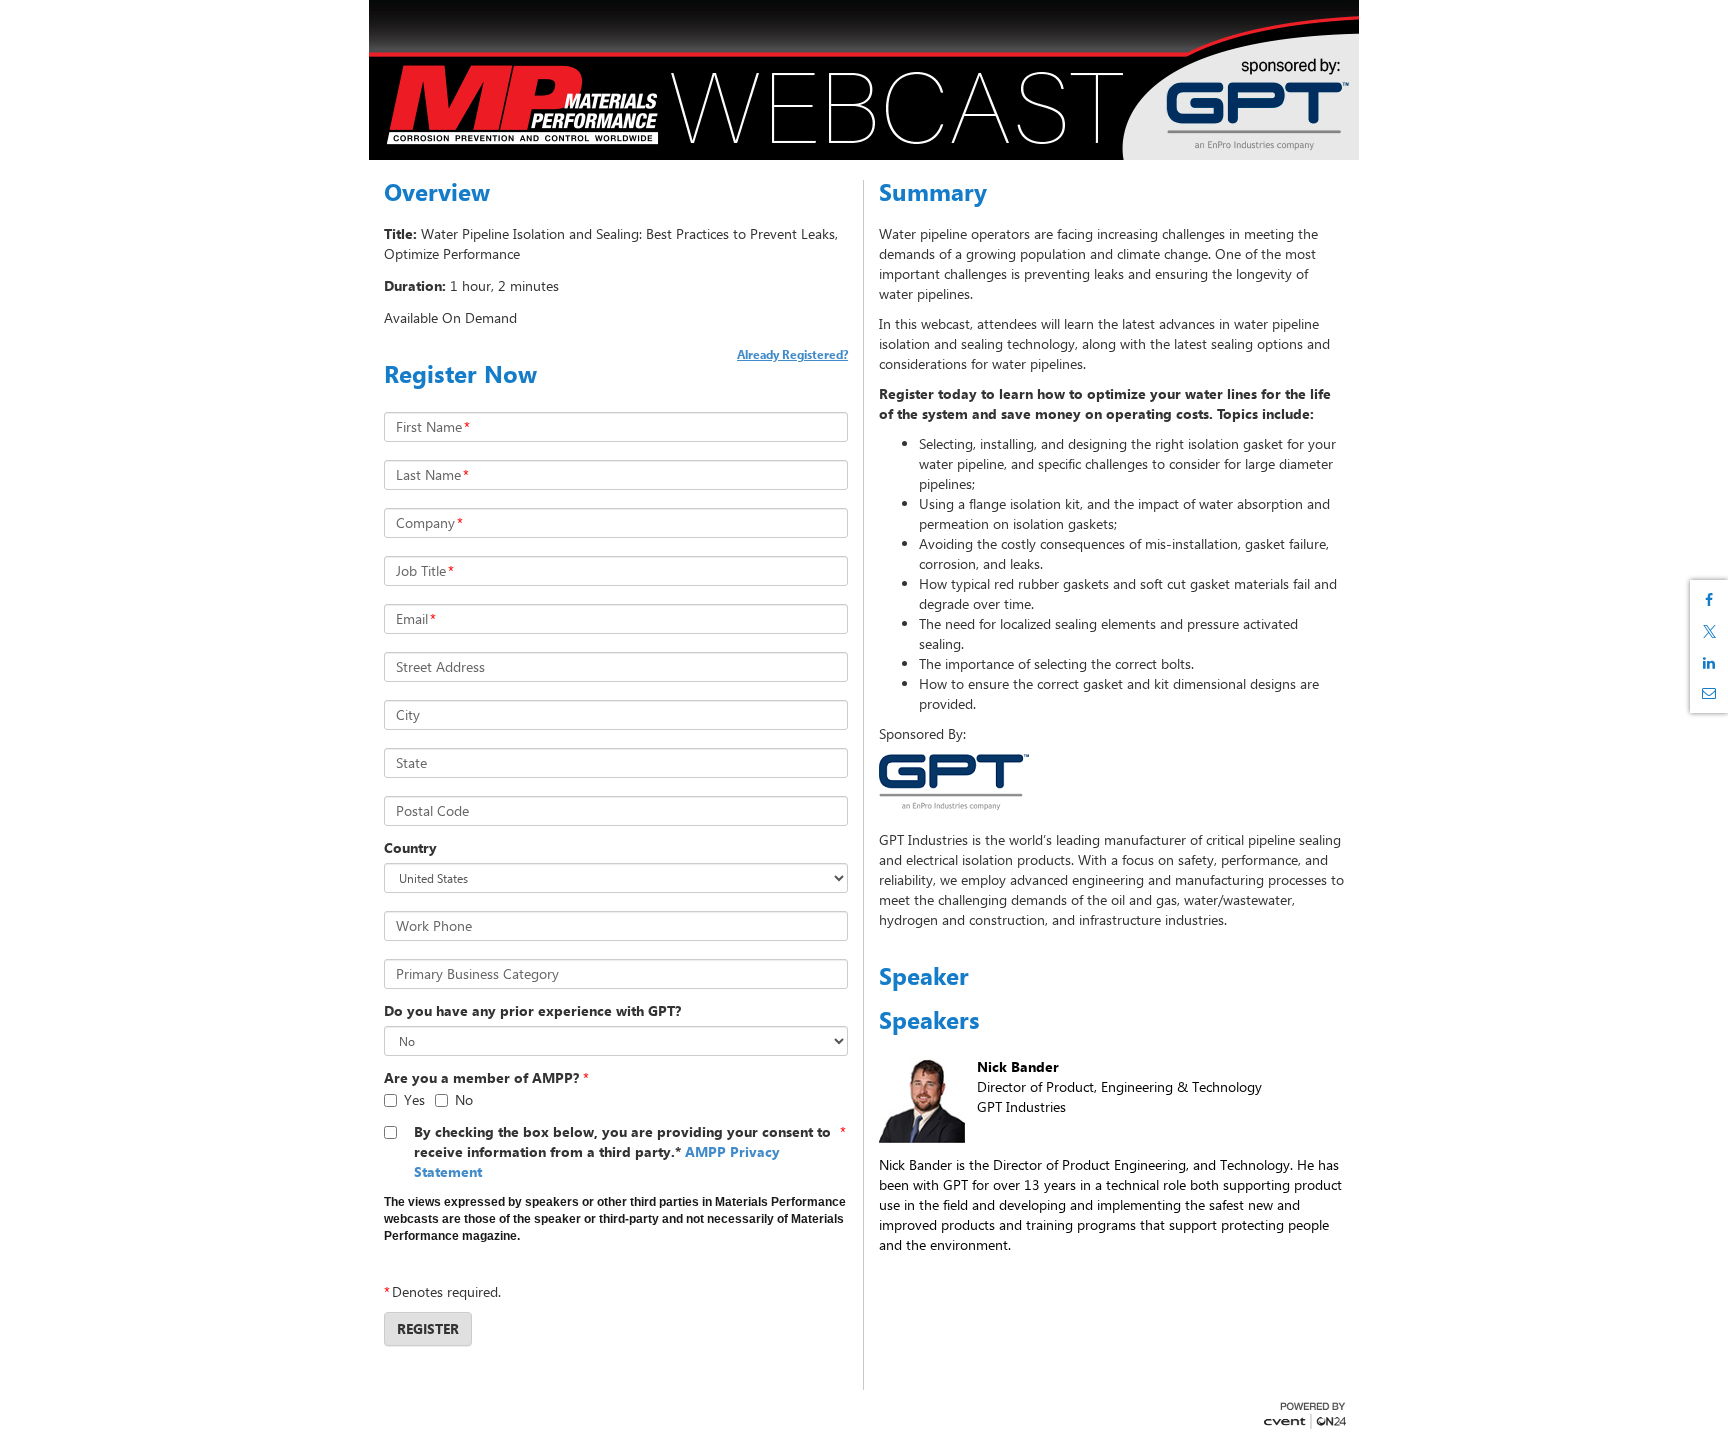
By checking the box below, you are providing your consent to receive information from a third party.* (622, 1151)
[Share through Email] (1709, 693)
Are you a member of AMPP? (481, 1077)
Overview (437, 192)
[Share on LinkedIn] (1709, 663)
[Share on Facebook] (1709, 600)
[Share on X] (1709, 631)
